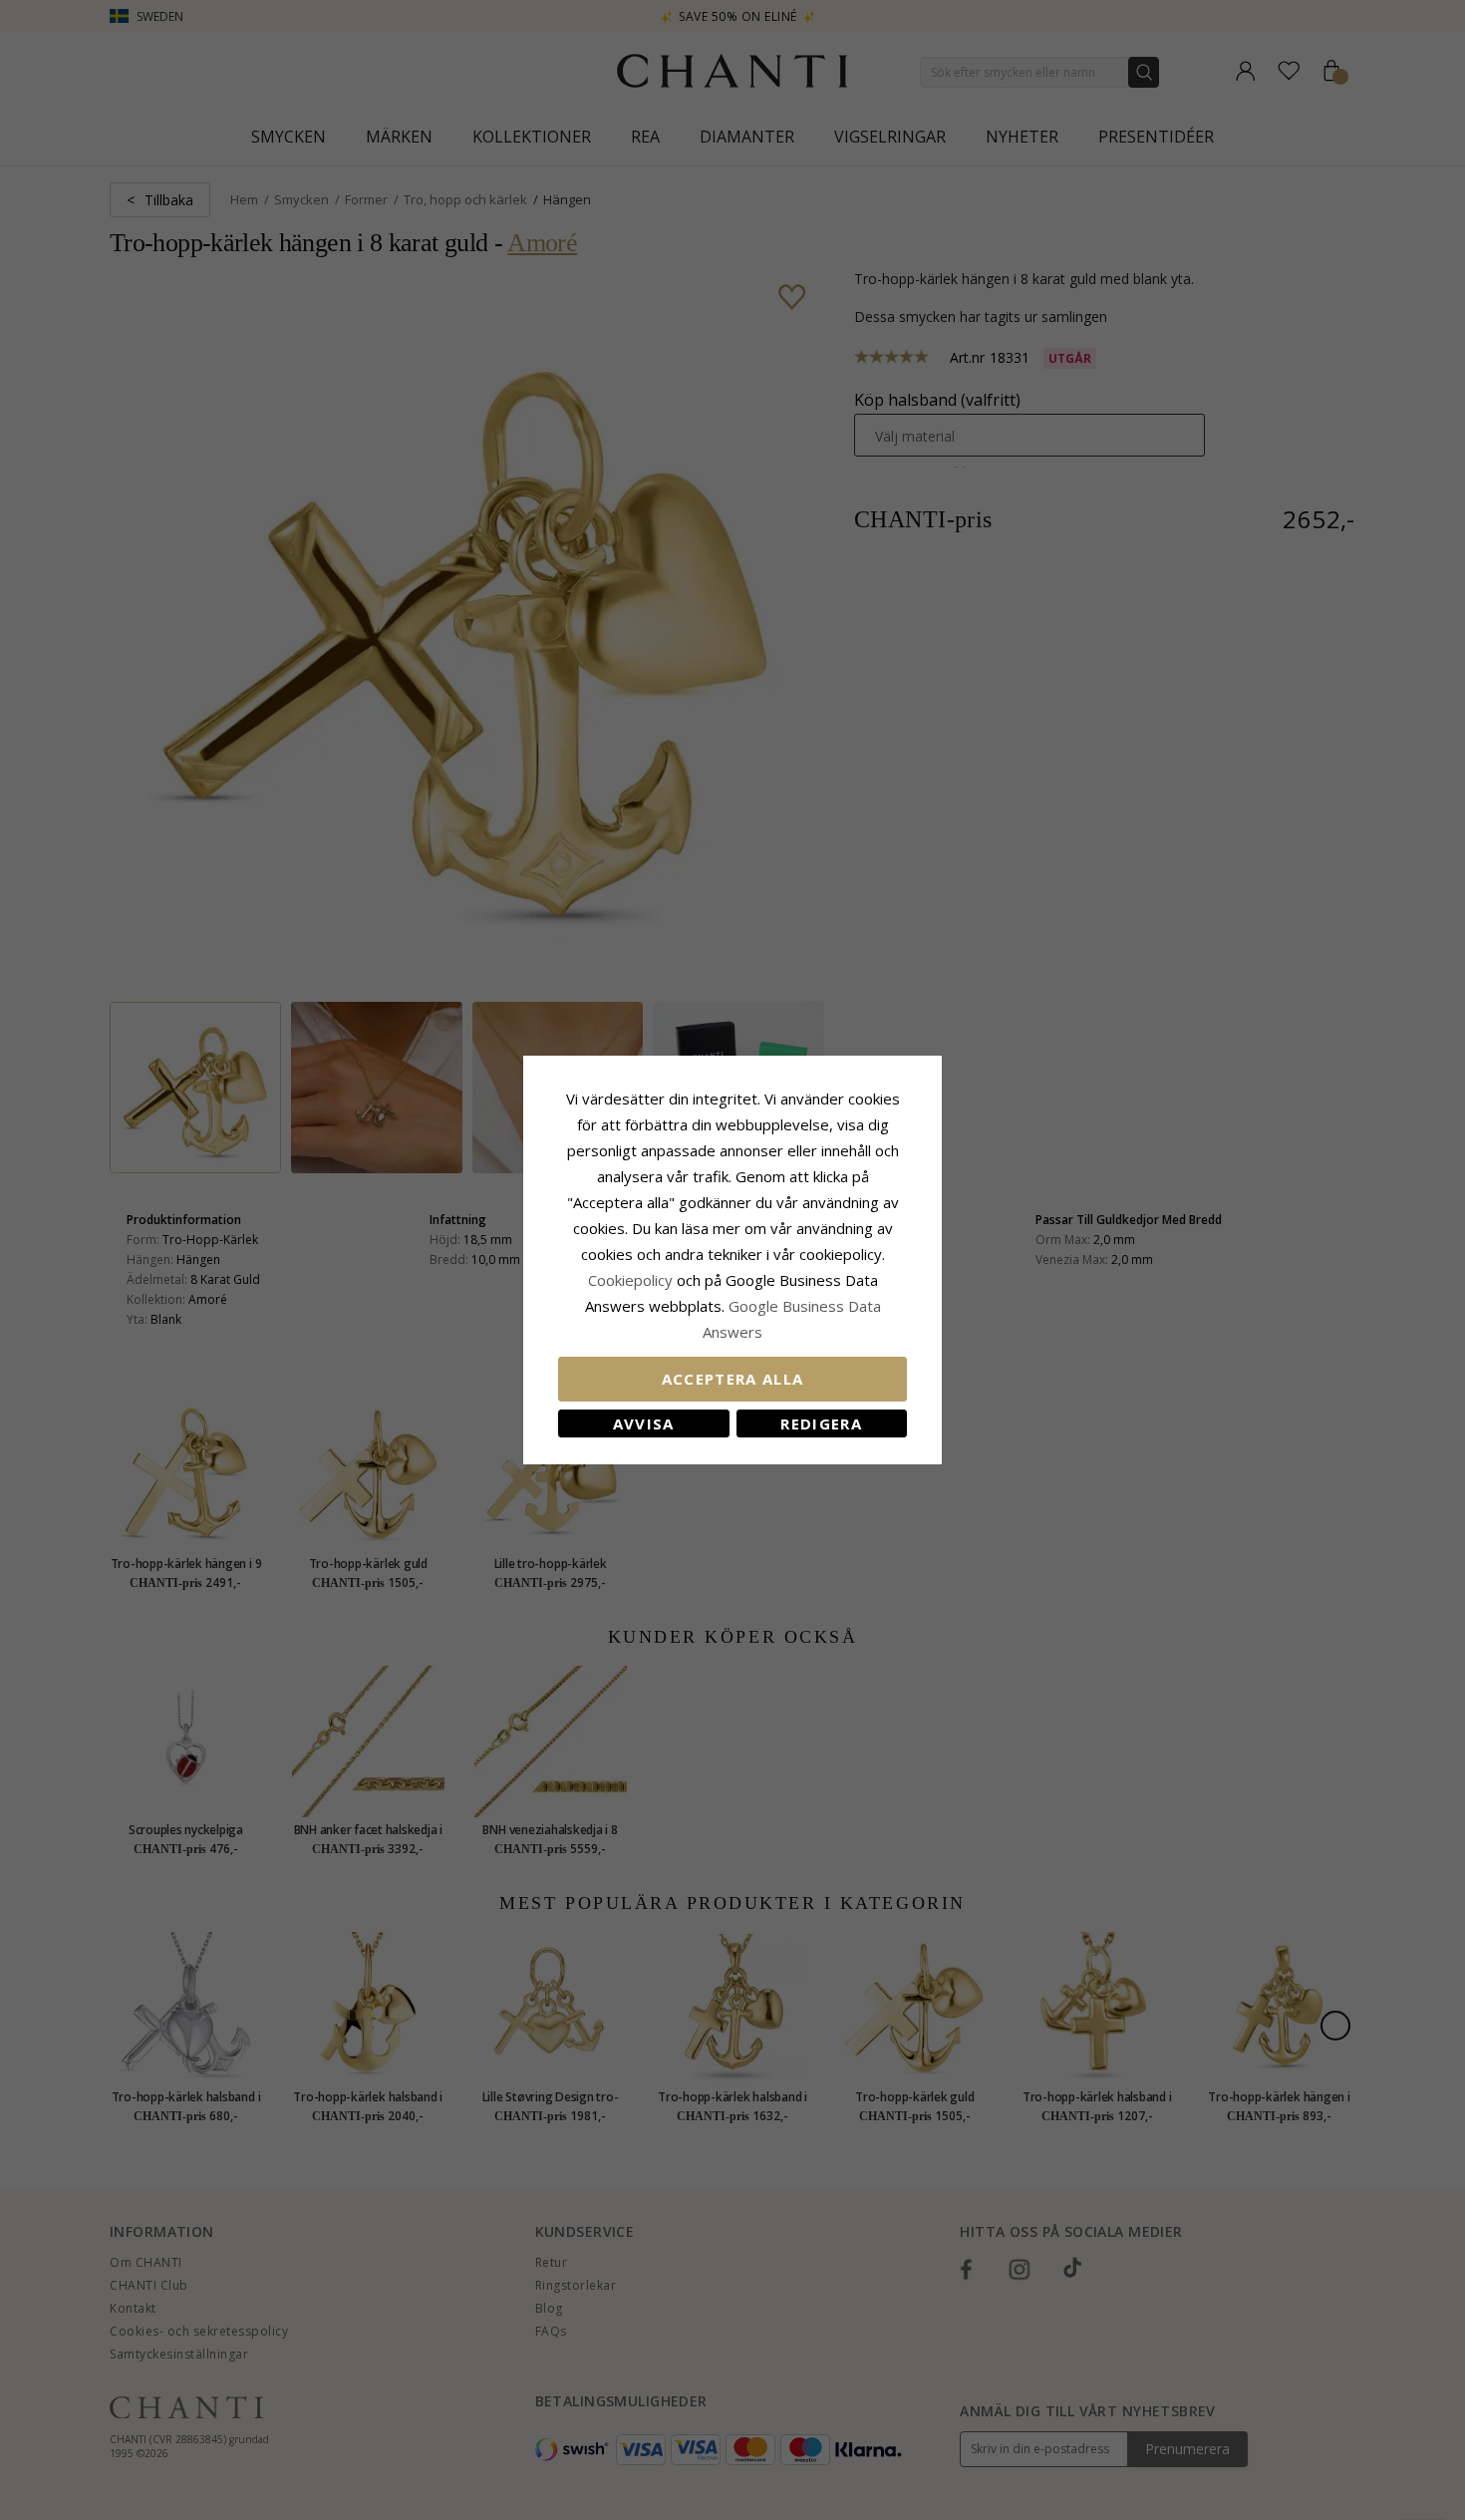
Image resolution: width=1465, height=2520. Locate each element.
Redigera (821, 1423)
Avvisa (644, 1423)
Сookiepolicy (632, 1280)
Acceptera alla (733, 1379)
